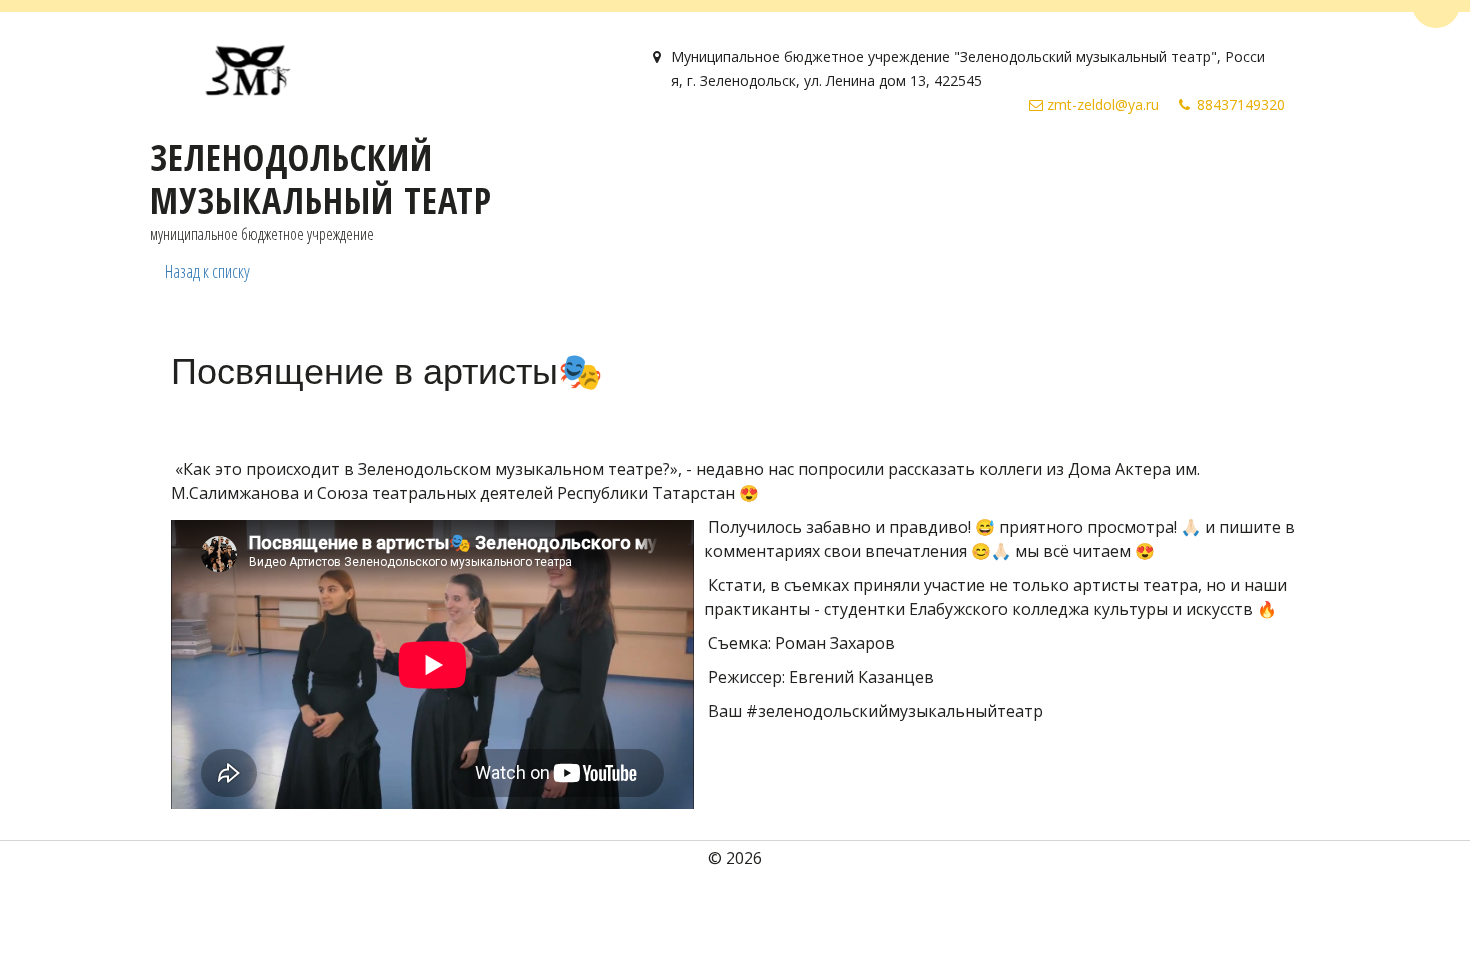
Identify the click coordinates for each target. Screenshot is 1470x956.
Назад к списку (207, 271)
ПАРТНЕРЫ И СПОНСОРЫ (384, 170)
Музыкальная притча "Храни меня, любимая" (1059, 170)
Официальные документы (169, 170)
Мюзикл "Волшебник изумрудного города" (672, 170)
